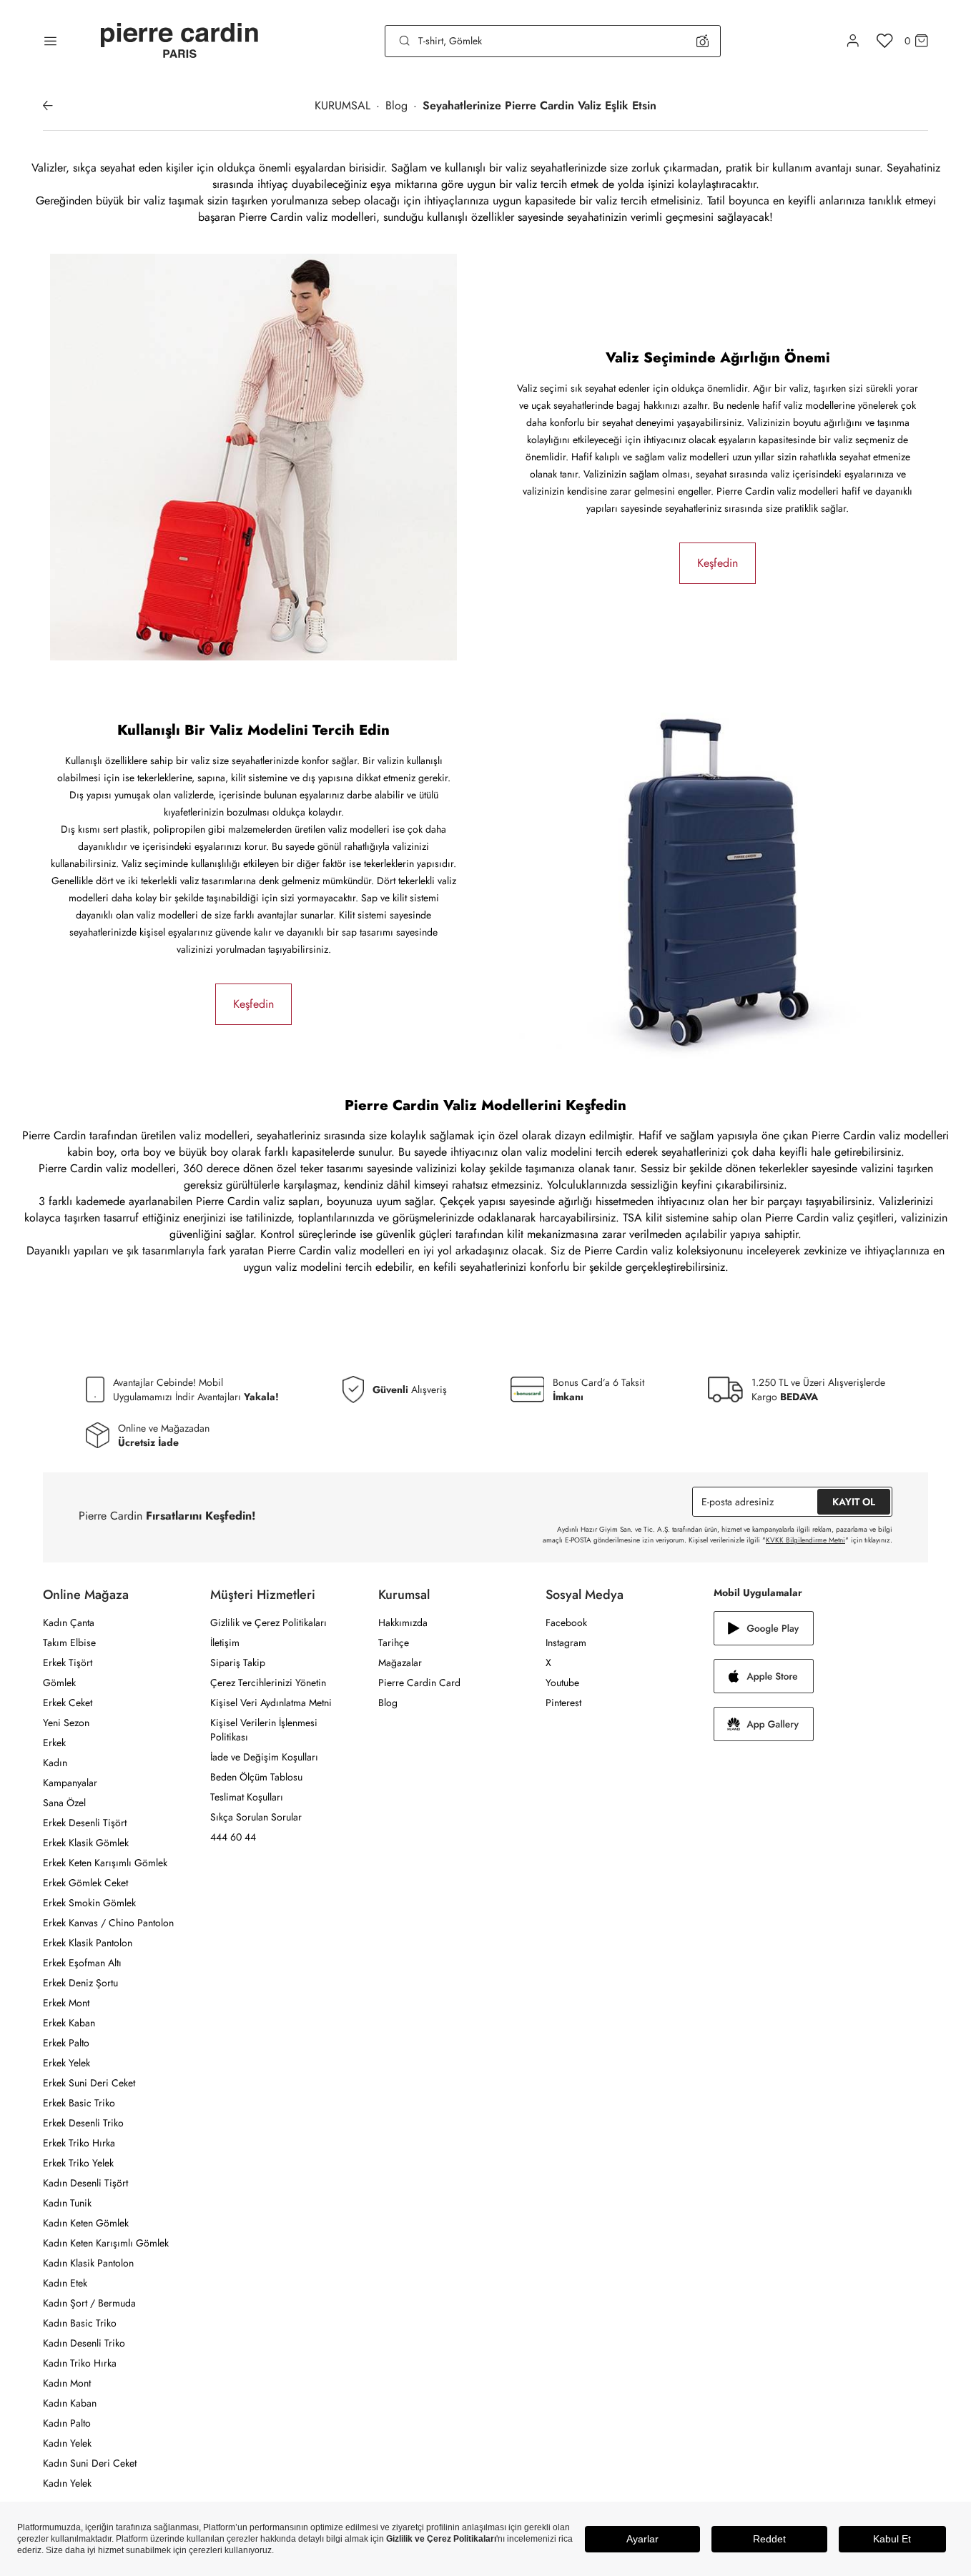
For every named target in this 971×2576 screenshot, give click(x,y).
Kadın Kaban (70, 2403)
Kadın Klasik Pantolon (88, 2263)
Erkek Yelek (66, 2063)
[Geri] (48, 106)
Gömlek (59, 1683)
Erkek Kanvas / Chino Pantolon (108, 1923)
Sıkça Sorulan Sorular (256, 1817)
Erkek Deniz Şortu (80, 1983)
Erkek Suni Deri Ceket (89, 2083)
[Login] (853, 41)
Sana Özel (64, 1803)
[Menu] (50, 41)
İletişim (225, 1643)
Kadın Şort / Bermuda (89, 2303)
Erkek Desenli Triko (83, 2123)
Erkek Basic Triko (79, 2103)
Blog (388, 1703)
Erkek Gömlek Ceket (85, 1883)
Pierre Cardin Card (419, 1683)
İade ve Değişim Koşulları (264, 1757)
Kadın (55, 1763)
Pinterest (563, 1703)
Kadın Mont (67, 2383)
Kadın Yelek (67, 2443)
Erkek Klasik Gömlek (86, 1843)
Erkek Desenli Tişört (85, 1823)
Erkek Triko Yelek (78, 2163)
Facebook (566, 1623)
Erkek (54, 1743)
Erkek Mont (66, 2003)
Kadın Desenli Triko (84, 2343)
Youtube (562, 1683)
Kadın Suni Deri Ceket (90, 2463)
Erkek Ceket (68, 1703)
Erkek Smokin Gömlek (89, 1903)
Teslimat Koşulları (247, 1797)
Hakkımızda (403, 1623)
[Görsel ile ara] (703, 41)
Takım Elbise (69, 1643)
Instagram (566, 1643)
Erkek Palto (66, 2043)
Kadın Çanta (69, 1623)
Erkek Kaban (69, 2023)
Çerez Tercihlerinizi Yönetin (268, 1683)
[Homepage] (179, 41)
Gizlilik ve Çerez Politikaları (268, 1623)
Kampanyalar (70, 1783)
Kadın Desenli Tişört (85, 2183)
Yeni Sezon (66, 1723)
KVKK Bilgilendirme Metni (805, 1540)
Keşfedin (718, 563)
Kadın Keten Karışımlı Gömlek (106, 2243)
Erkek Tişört (68, 1663)
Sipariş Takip (238, 1663)
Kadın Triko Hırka (80, 2363)
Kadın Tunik (67, 2203)
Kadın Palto (67, 2423)
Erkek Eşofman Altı (82, 1963)
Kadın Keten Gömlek (86, 2223)
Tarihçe (394, 1643)
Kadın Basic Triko (80, 2323)
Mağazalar (400, 1663)
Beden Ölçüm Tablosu (256, 1777)
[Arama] (405, 41)
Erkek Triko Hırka (79, 2143)
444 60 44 (233, 1837)
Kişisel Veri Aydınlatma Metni (271, 1703)
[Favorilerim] (885, 41)
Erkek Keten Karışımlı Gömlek (105, 1863)
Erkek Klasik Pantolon (88, 1943)
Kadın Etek (65, 2283)
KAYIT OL (854, 1502)
